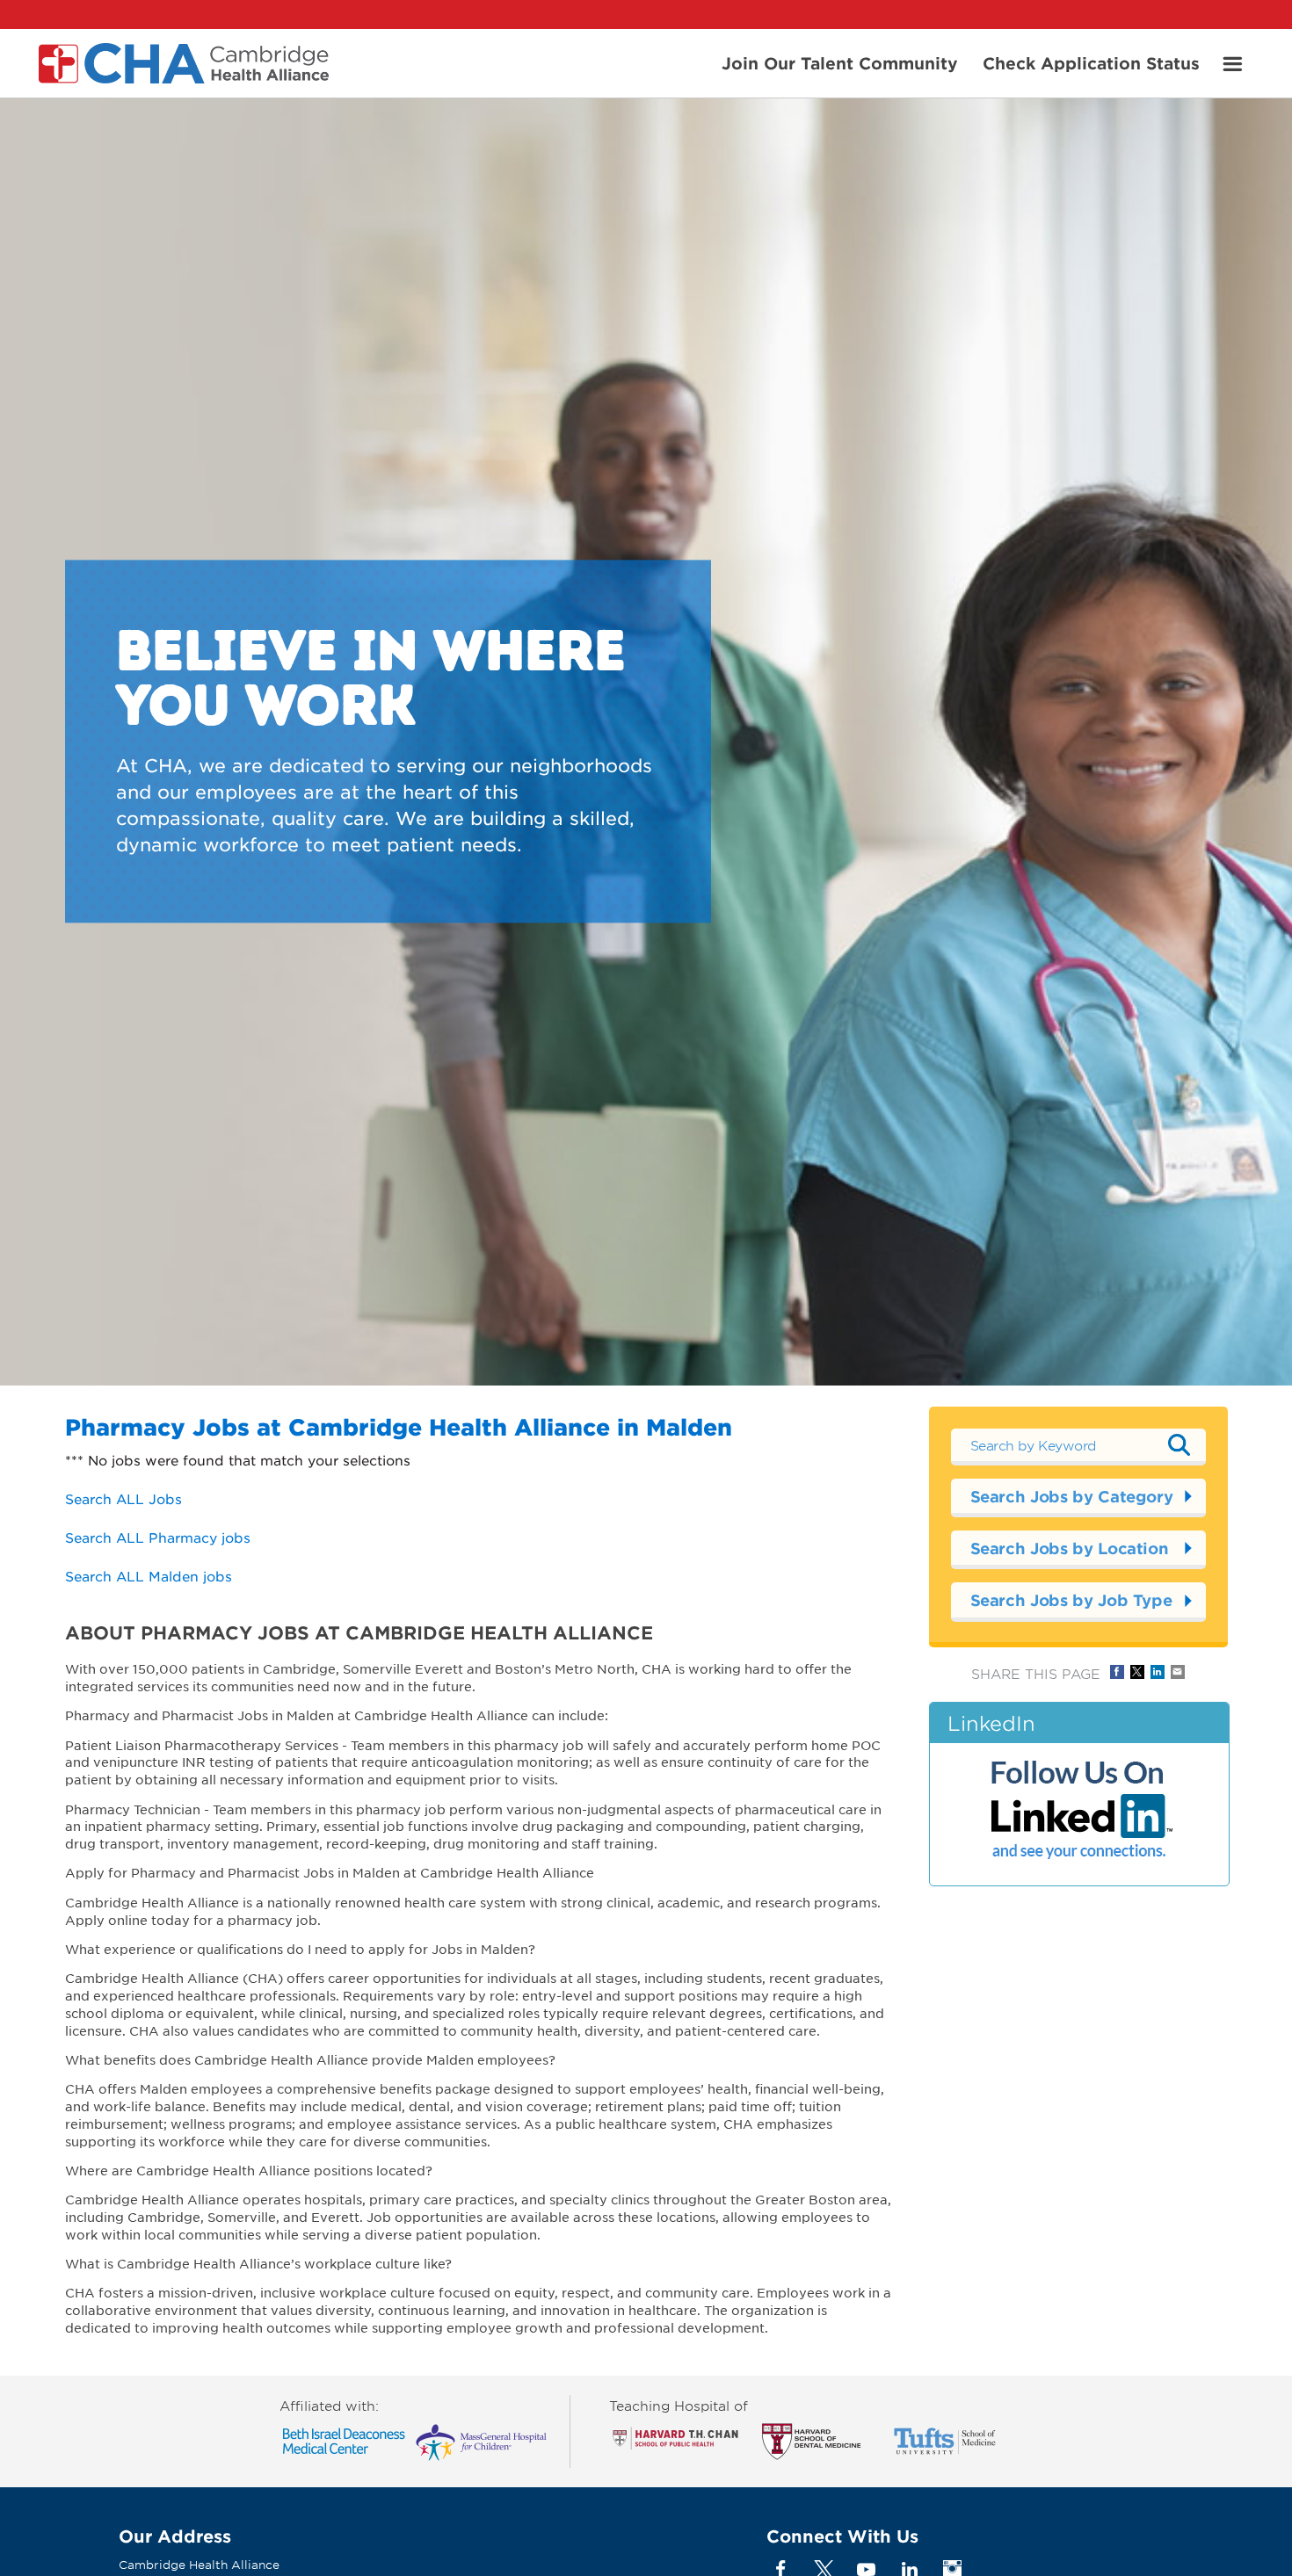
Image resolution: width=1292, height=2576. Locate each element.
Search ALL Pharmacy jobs (158, 1537)
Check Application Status (1091, 62)
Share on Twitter (1137, 1672)
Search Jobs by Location (1070, 1548)
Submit (1179, 1444)
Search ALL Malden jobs (149, 1576)
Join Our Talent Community (840, 62)
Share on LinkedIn (1158, 1672)
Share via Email (1178, 1672)
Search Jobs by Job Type (1071, 1600)
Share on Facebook (1117, 1672)
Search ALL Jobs (123, 1498)
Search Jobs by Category (1072, 1496)
